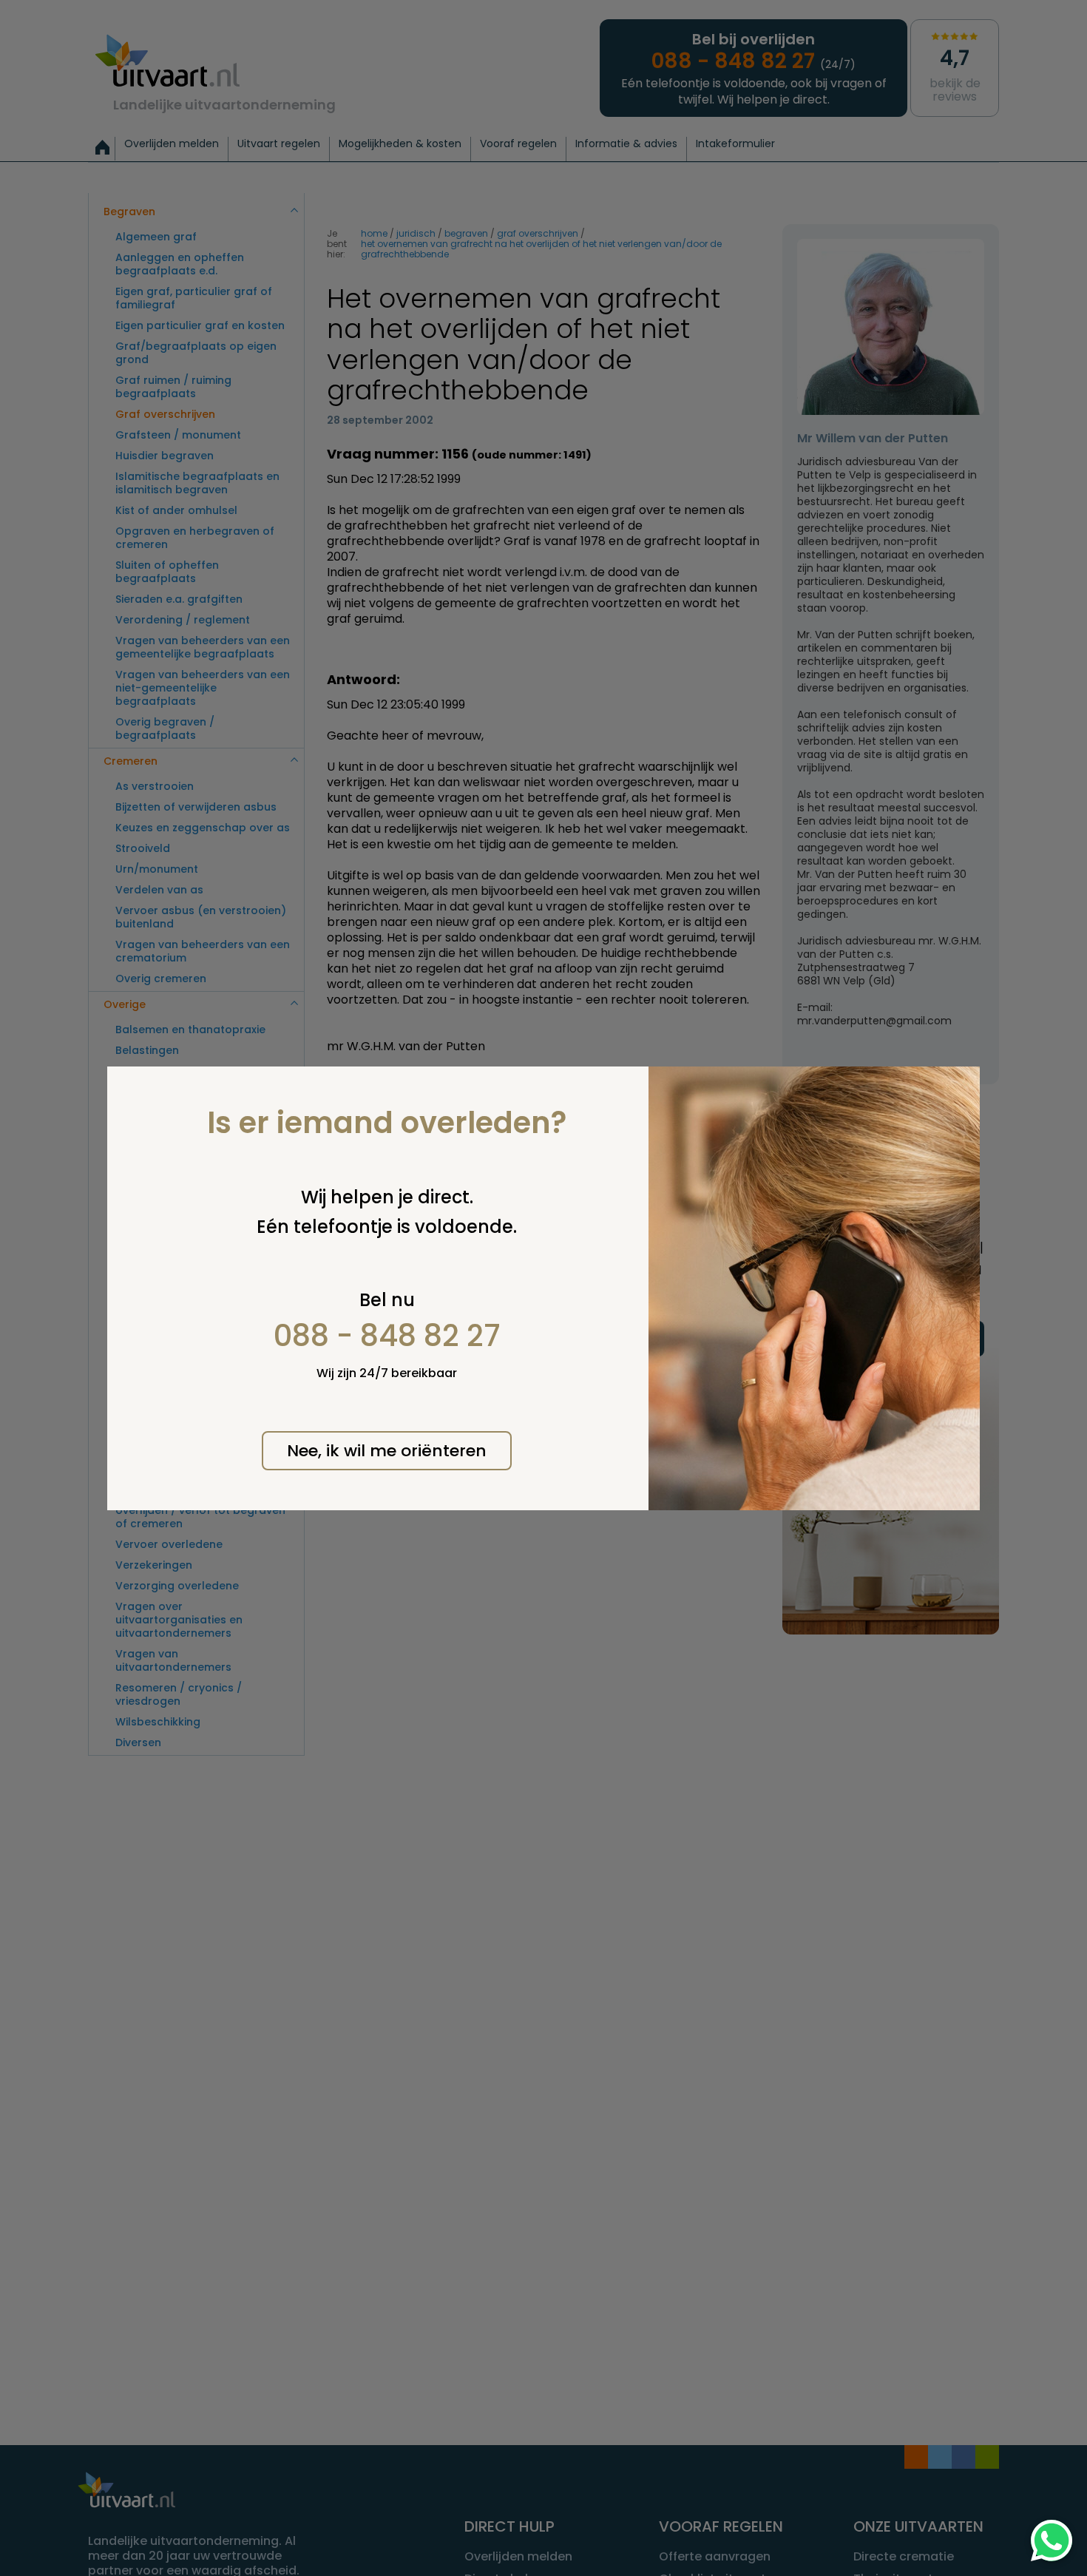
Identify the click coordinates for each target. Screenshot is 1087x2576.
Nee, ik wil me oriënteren (387, 1451)
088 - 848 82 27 (387, 1336)
